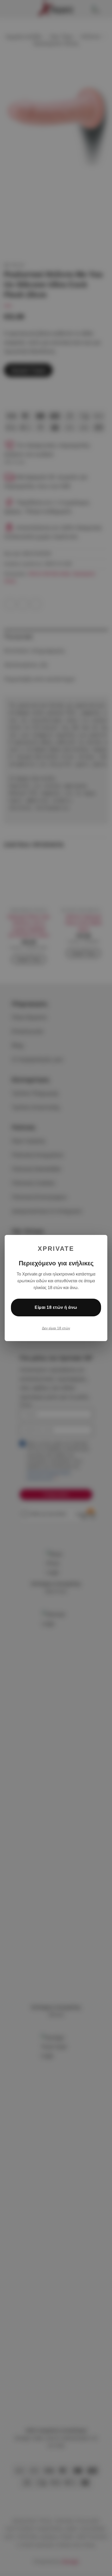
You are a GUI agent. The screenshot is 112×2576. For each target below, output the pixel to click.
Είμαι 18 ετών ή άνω (56, 1307)
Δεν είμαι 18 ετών (56, 1328)
